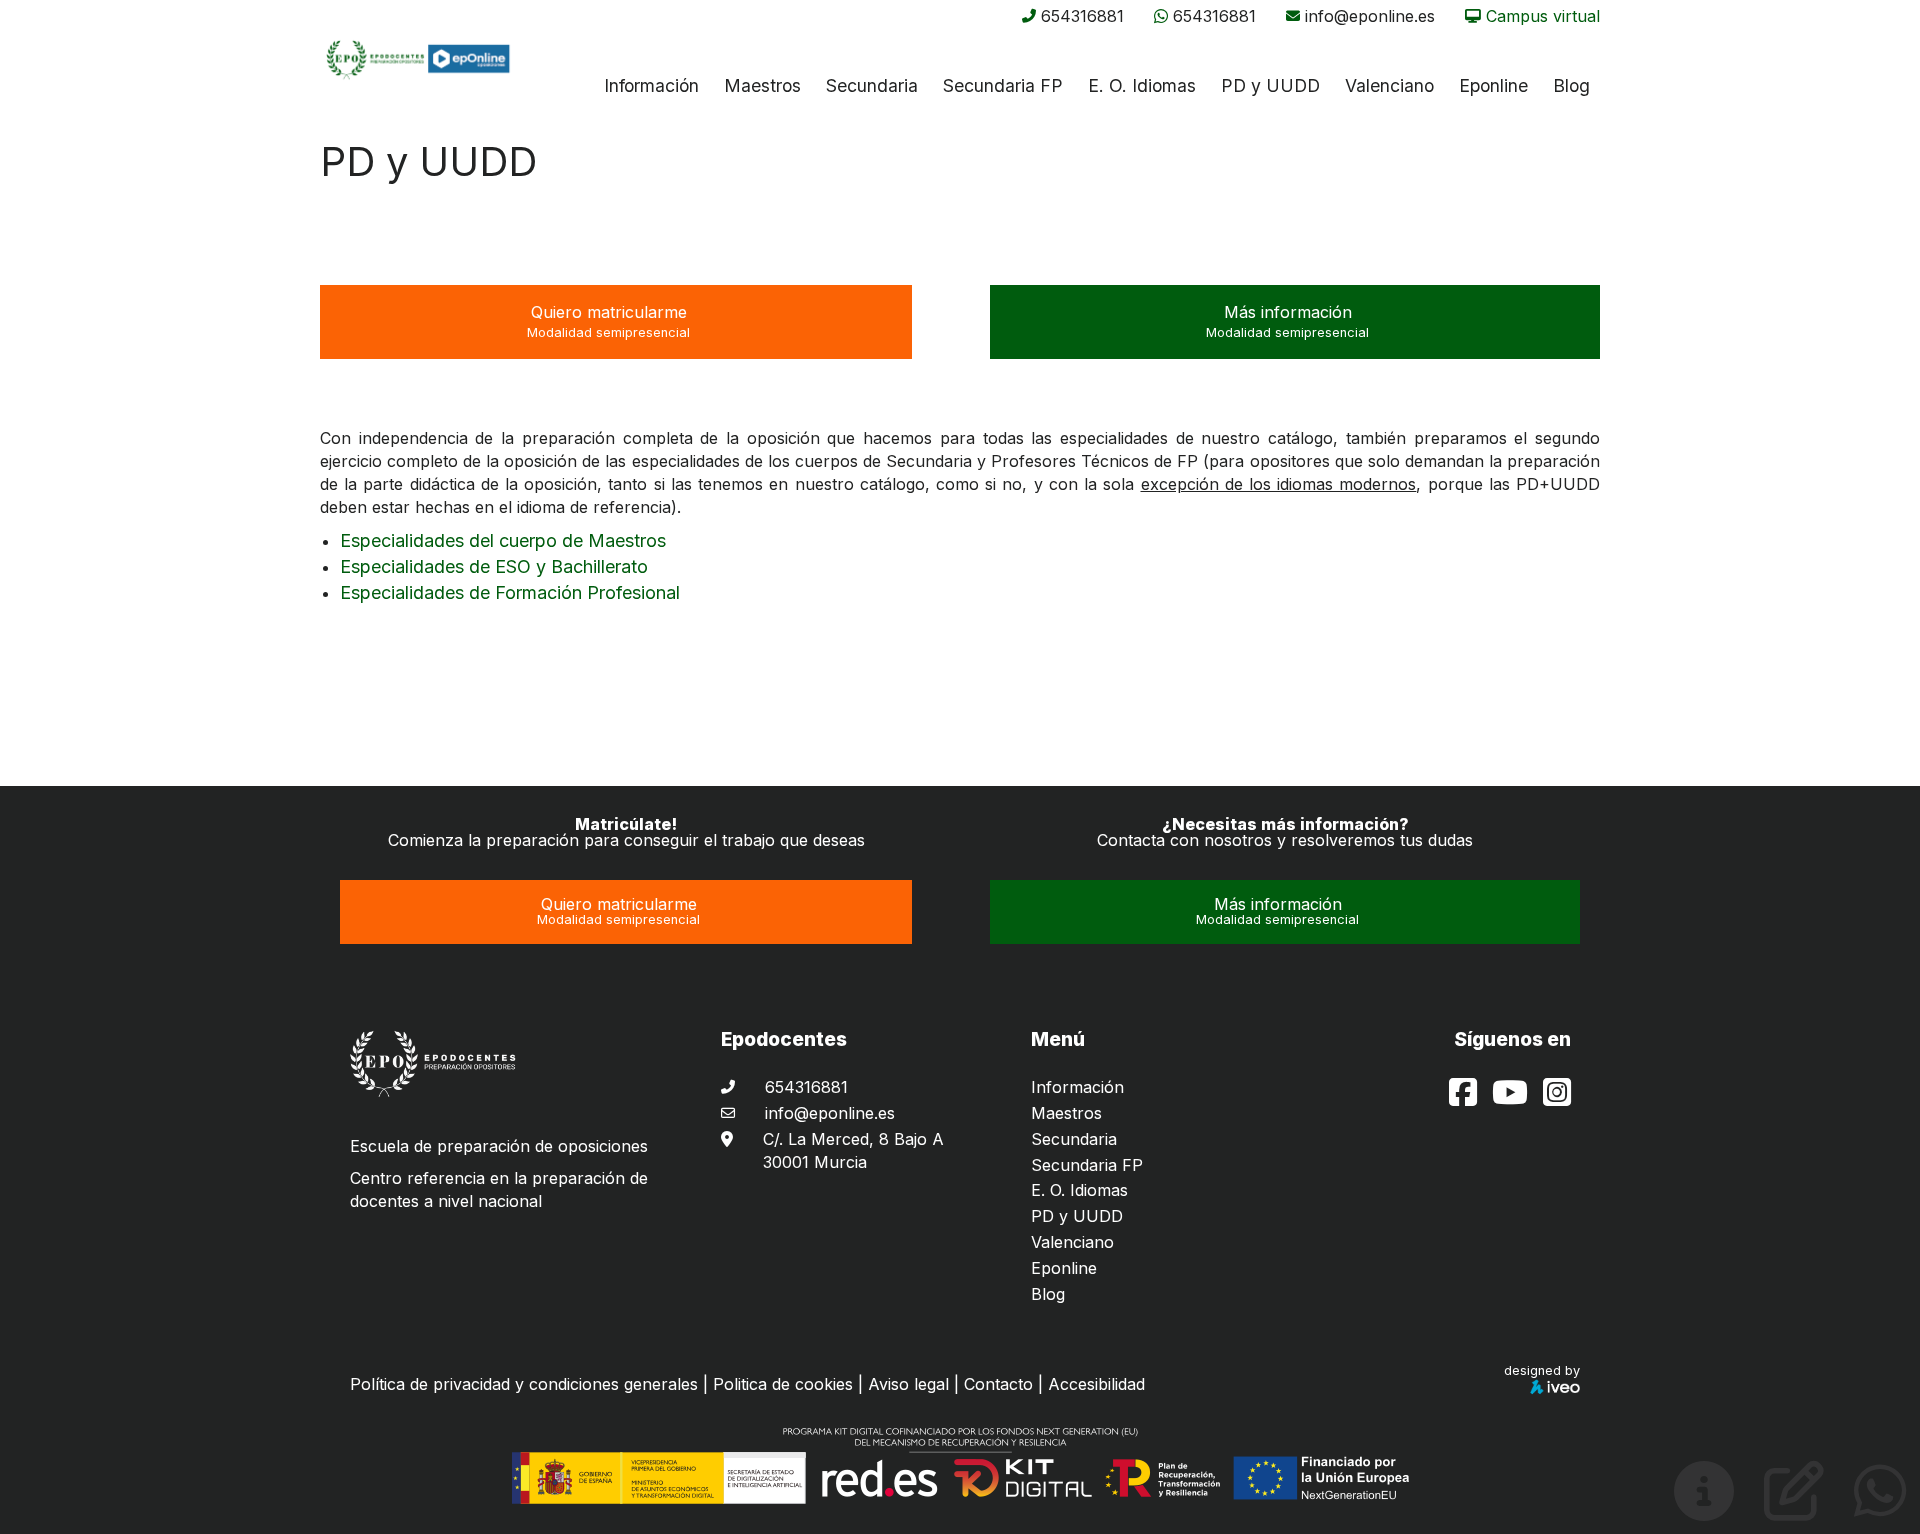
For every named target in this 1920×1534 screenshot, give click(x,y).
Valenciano (1072, 1242)
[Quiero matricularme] (1794, 1507)
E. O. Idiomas (1142, 85)
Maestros (762, 85)
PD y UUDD (1270, 85)
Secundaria (872, 85)
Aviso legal (908, 1384)
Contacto (998, 1384)
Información (651, 85)
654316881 (1082, 16)
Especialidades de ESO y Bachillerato (494, 566)
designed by (1542, 1370)
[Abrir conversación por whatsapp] (1880, 1507)
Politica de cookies (783, 1384)
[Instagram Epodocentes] (1557, 1098)
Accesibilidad (1096, 1384)
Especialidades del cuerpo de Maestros (503, 540)
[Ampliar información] (1704, 1507)
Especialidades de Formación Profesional (510, 592)
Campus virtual (1543, 16)
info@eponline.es (1370, 16)
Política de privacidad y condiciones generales (524, 1384)
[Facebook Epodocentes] (1465, 1098)
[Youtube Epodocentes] (1512, 1098)
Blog (1048, 1294)
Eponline (1064, 1268)
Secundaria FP (1003, 85)
